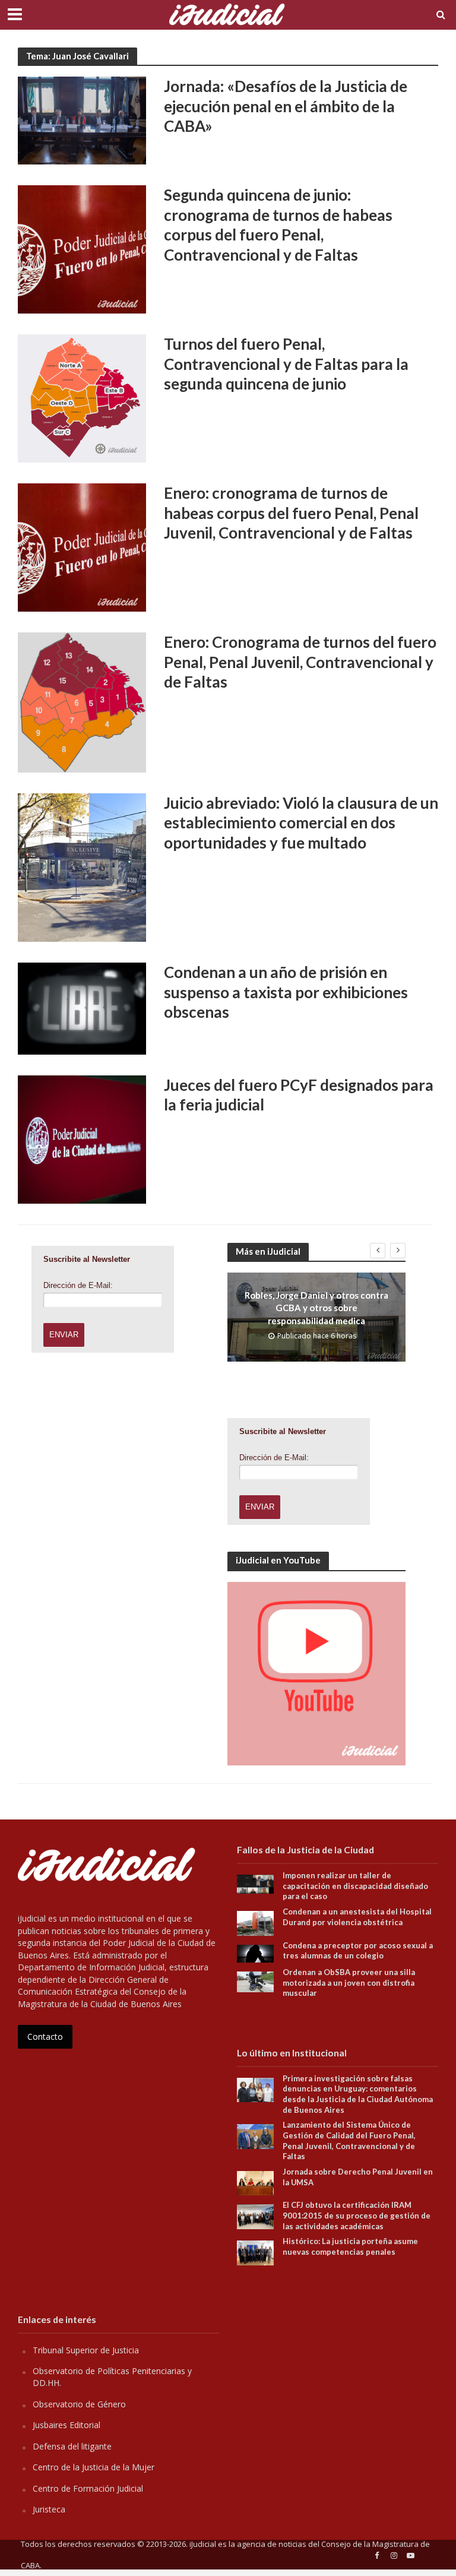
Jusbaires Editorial (66, 2425)
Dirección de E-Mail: (78, 1285)
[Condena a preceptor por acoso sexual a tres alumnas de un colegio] (255, 1952)
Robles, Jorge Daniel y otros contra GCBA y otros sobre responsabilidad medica (316, 1308)
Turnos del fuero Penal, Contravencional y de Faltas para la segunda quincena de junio (286, 364)
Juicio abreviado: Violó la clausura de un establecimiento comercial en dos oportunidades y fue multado (301, 823)
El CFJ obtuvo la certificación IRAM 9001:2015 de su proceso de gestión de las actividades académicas (357, 2215)
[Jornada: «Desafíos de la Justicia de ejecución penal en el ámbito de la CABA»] (82, 119)
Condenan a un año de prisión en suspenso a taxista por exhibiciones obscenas (286, 992)
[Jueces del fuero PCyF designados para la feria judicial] (82, 1138)
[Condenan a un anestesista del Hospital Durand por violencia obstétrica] (255, 1922)
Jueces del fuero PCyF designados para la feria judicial (299, 1095)
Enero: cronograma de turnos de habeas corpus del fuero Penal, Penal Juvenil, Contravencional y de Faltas (291, 513)
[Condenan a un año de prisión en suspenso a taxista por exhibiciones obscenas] (82, 1008)
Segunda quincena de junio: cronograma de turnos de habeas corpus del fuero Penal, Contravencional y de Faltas (278, 225)
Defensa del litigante (72, 2446)
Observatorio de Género (79, 2404)
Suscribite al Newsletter (87, 1259)
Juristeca (49, 2509)
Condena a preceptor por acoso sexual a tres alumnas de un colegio (358, 1951)
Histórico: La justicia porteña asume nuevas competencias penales (350, 2246)
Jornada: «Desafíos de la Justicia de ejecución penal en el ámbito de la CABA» (286, 106)
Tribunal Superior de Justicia (86, 2350)
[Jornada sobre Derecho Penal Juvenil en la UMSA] (255, 2182)
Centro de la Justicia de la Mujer (94, 2467)
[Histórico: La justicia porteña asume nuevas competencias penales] (255, 2252)
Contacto (45, 2037)
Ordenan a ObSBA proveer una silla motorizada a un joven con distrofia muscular (349, 1982)
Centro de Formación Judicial (88, 2488)
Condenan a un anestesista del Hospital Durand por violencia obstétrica (357, 1917)
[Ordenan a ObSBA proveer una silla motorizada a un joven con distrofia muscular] (255, 1981)
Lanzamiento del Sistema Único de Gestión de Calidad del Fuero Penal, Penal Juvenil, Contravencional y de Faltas (349, 2140)
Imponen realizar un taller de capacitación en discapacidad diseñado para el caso (355, 1886)
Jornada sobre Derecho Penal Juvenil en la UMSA (358, 2177)
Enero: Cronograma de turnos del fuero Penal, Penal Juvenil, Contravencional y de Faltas (300, 662)
